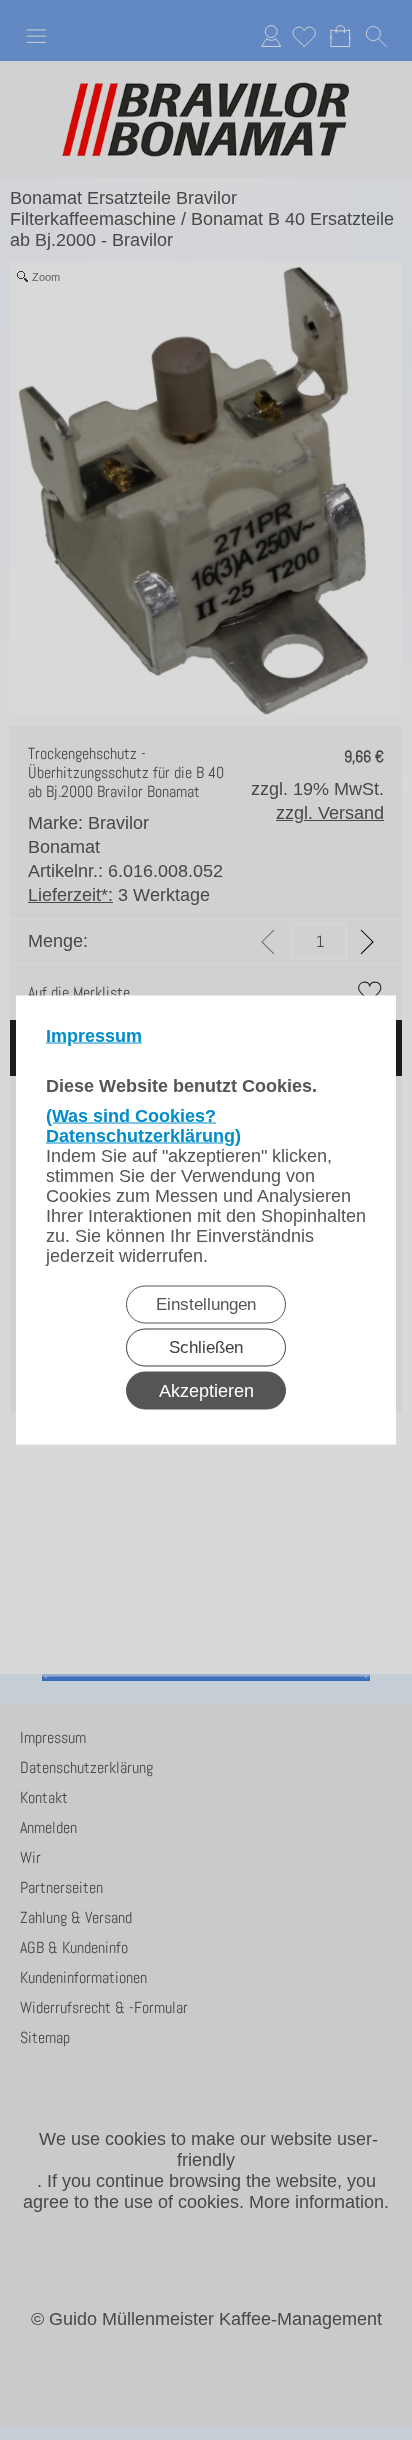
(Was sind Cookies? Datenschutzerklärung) (143, 1126)
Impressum (94, 1036)
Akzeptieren (206, 1391)
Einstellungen (206, 1304)
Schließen (206, 1347)
